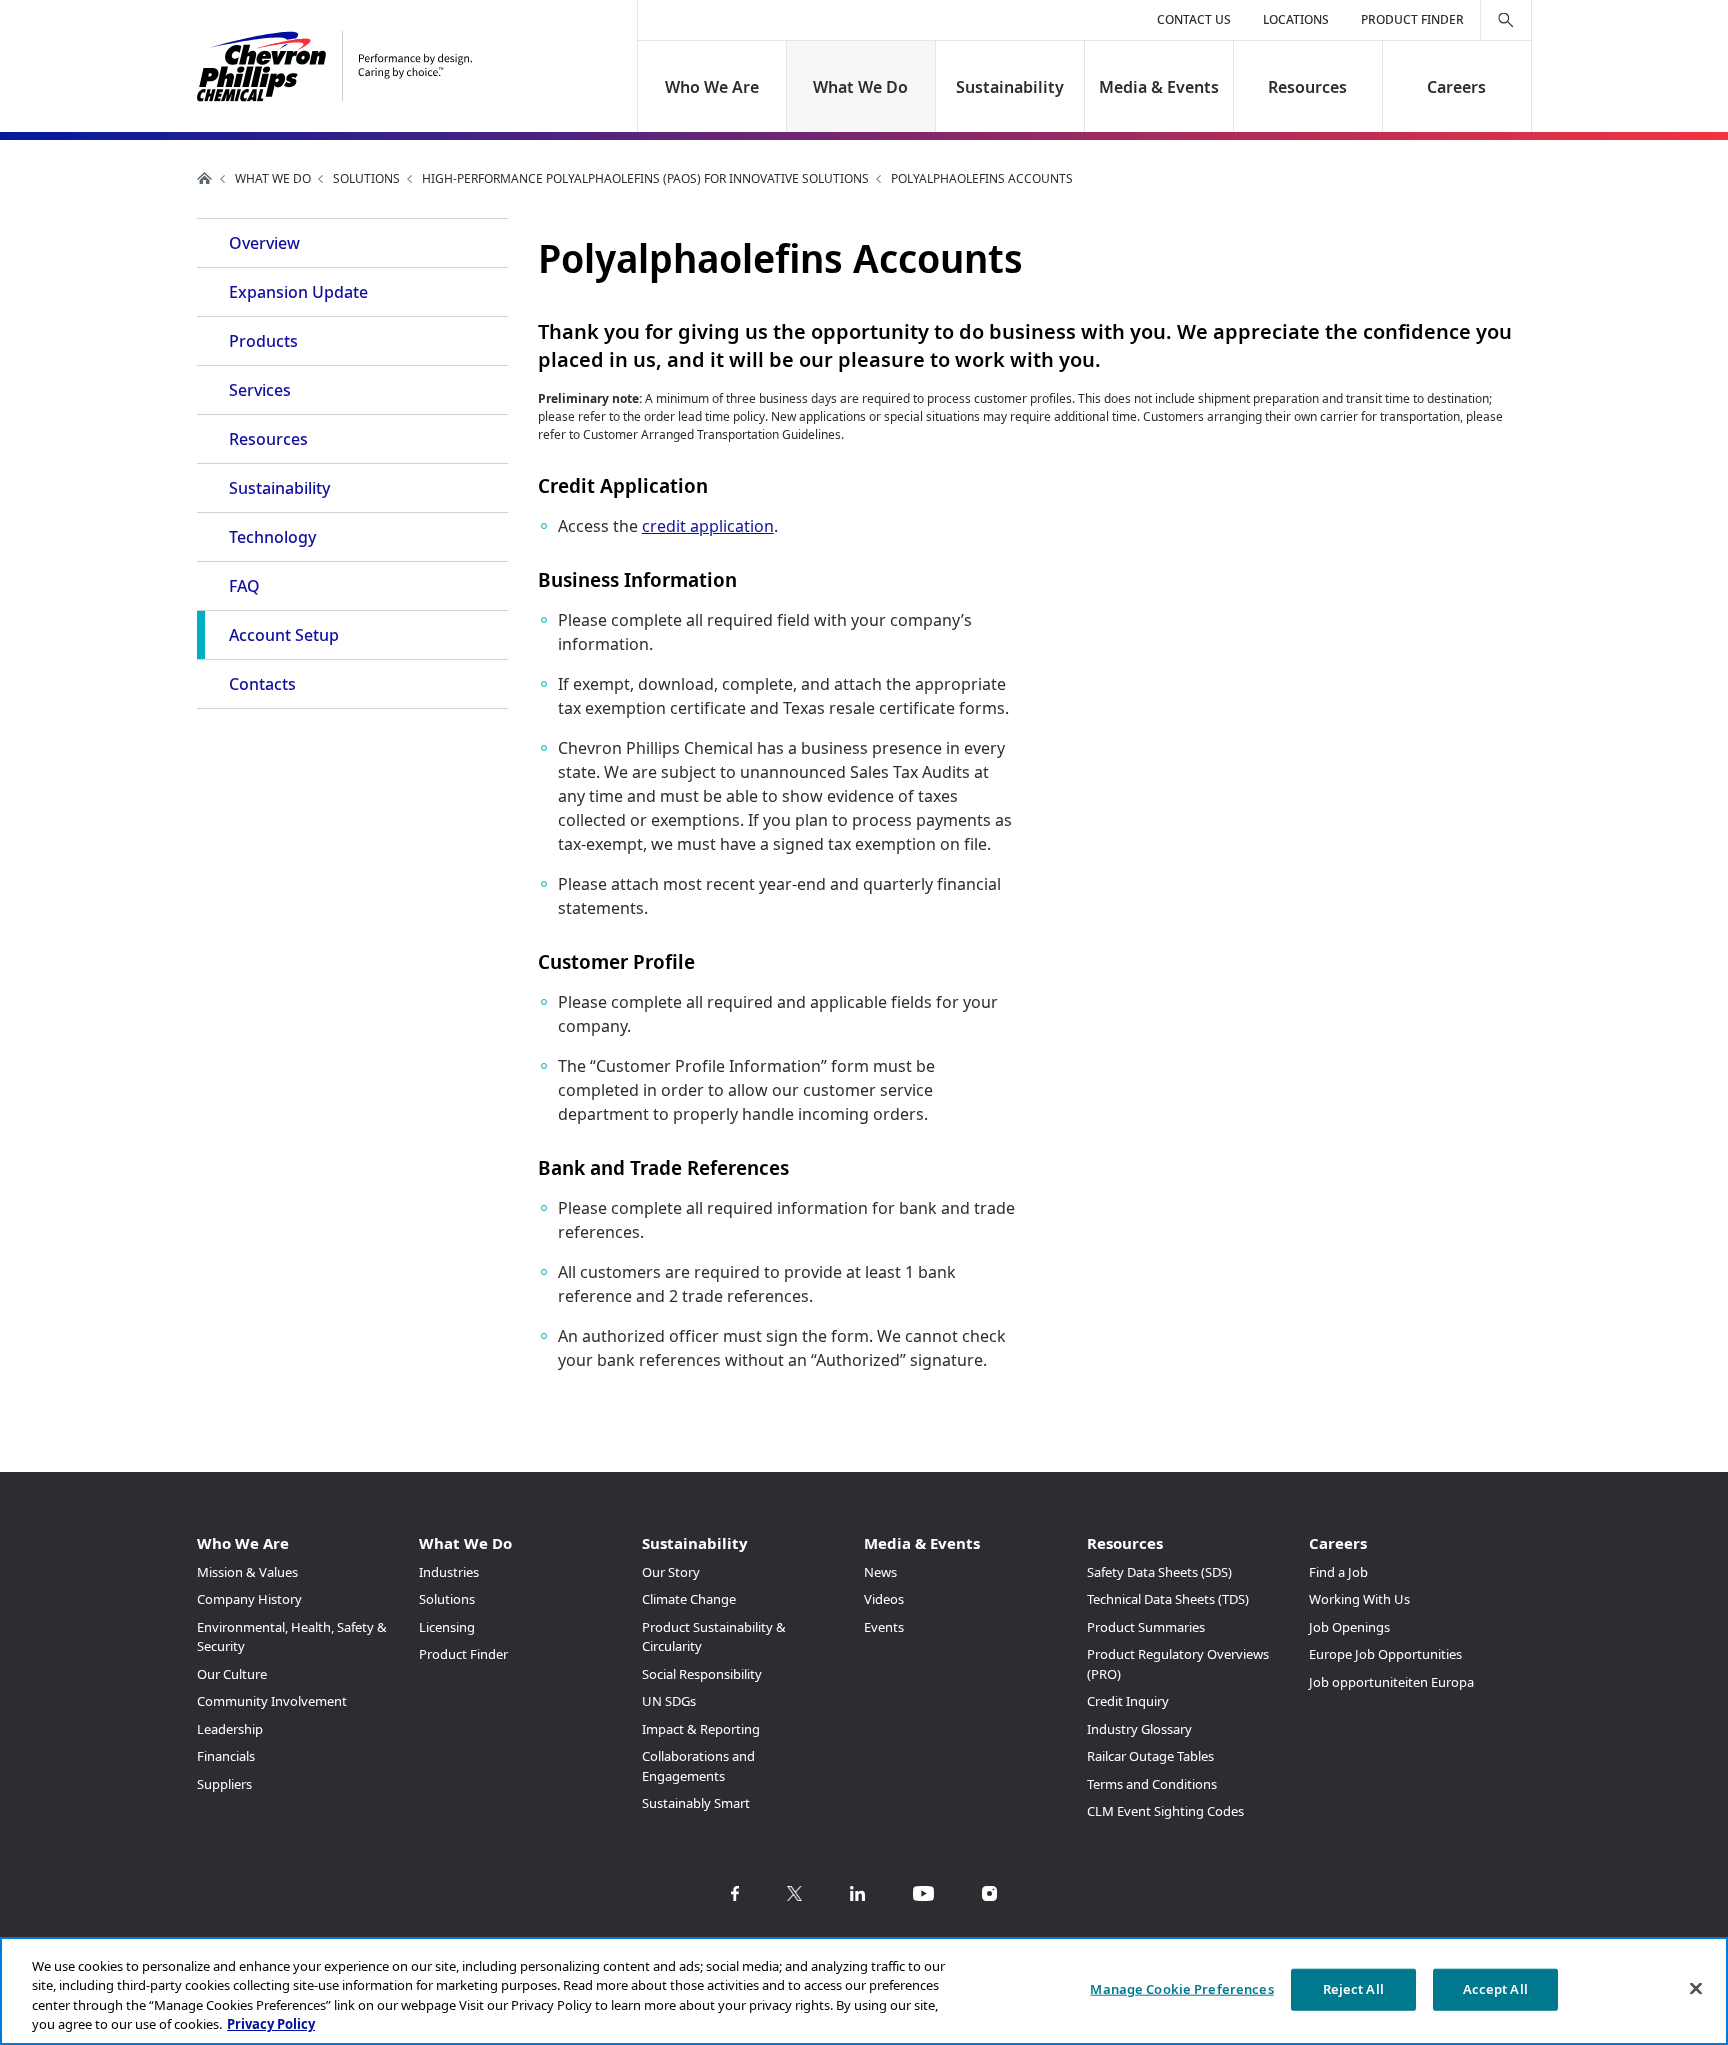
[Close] (1696, 1988)
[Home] (334, 66)
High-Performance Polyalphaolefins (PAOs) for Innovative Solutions (645, 178)
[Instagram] (989, 1893)
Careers (1456, 87)
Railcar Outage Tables (1150, 1756)
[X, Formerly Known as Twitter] (794, 1893)
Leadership (230, 1729)
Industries (449, 1572)
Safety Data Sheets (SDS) (1159, 1572)
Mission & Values (247, 1572)
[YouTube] (923, 1893)
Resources (1307, 87)
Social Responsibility (702, 1674)
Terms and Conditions (1152, 1784)
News (880, 1572)
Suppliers (224, 1784)
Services (260, 390)
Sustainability (1010, 87)
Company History (249, 1599)
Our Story (671, 1572)
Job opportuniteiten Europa (1391, 1682)
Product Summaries (1146, 1627)
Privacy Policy (271, 2024)
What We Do (861, 87)
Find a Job (1338, 1572)
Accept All (1495, 1989)
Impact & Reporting (701, 1729)
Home (205, 178)
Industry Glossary (1139, 1729)
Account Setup (284, 635)
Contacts (262, 684)
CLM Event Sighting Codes (1165, 1811)
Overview (264, 243)
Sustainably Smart (696, 1803)
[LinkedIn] (857, 1893)
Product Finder (1412, 19)
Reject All (1353, 1989)
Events (884, 1627)
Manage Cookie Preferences (1181, 1989)
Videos (884, 1599)
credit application (708, 526)
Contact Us (1194, 19)
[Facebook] (735, 1893)
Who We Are (712, 87)
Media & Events (1159, 87)
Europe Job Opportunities (1385, 1654)
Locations (1296, 19)
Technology (272, 537)
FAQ (244, 586)
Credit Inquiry (1128, 1701)
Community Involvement (272, 1701)
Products (263, 341)
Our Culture (232, 1674)
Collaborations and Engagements (698, 1766)
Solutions (366, 178)
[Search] (1506, 20)
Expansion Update (298, 292)
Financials (226, 1756)
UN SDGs (669, 1701)
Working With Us (1359, 1599)
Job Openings (1349, 1627)
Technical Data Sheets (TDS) (1168, 1599)
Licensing (447, 1627)
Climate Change (689, 1599)
